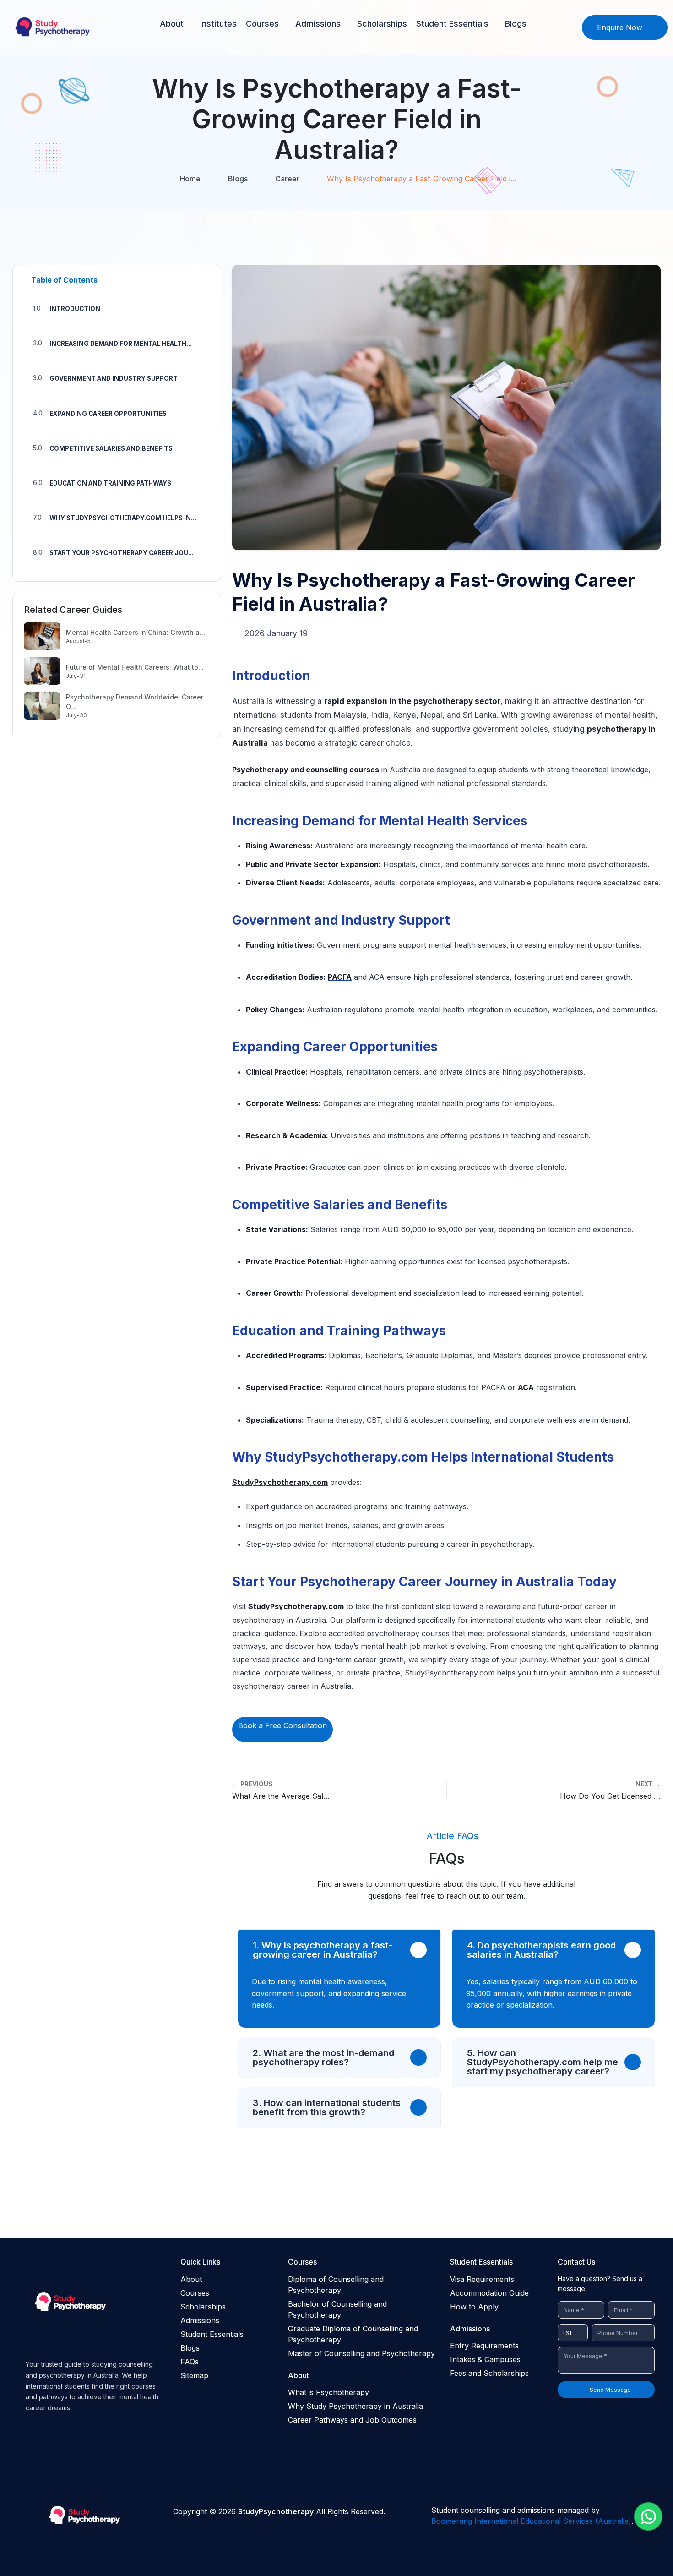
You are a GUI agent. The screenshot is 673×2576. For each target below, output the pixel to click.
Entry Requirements (484, 2346)
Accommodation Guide (489, 2293)
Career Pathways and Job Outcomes (352, 2420)
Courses (262, 24)
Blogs (516, 24)
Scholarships (382, 24)
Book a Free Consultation (282, 1725)
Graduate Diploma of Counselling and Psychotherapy (353, 2334)
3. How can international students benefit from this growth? (327, 2107)
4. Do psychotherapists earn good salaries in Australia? (541, 1950)
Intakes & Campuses (485, 2359)
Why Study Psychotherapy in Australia (355, 2406)
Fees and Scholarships (489, 2373)
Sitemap (194, 2375)
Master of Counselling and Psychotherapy (361, 2353)
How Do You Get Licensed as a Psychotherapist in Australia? (610, 1790)
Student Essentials (452, 24)
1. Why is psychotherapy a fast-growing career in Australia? (323, 1950)
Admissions (318, 24)
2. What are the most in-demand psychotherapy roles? (323, 2058)
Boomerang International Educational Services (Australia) (531, 2521)
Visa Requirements (482, 2279)
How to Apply (474, 2307)
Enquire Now (620, 27)
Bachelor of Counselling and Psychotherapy (337, 2309)
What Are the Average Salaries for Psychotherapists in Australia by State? (282, 1790)
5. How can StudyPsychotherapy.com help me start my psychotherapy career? (543, 2062)
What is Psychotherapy (328, 2392)
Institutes (218, 24)
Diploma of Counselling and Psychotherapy (336, 2285)
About (172, 24)
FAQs (190, 2362)
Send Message (610, 2390)
